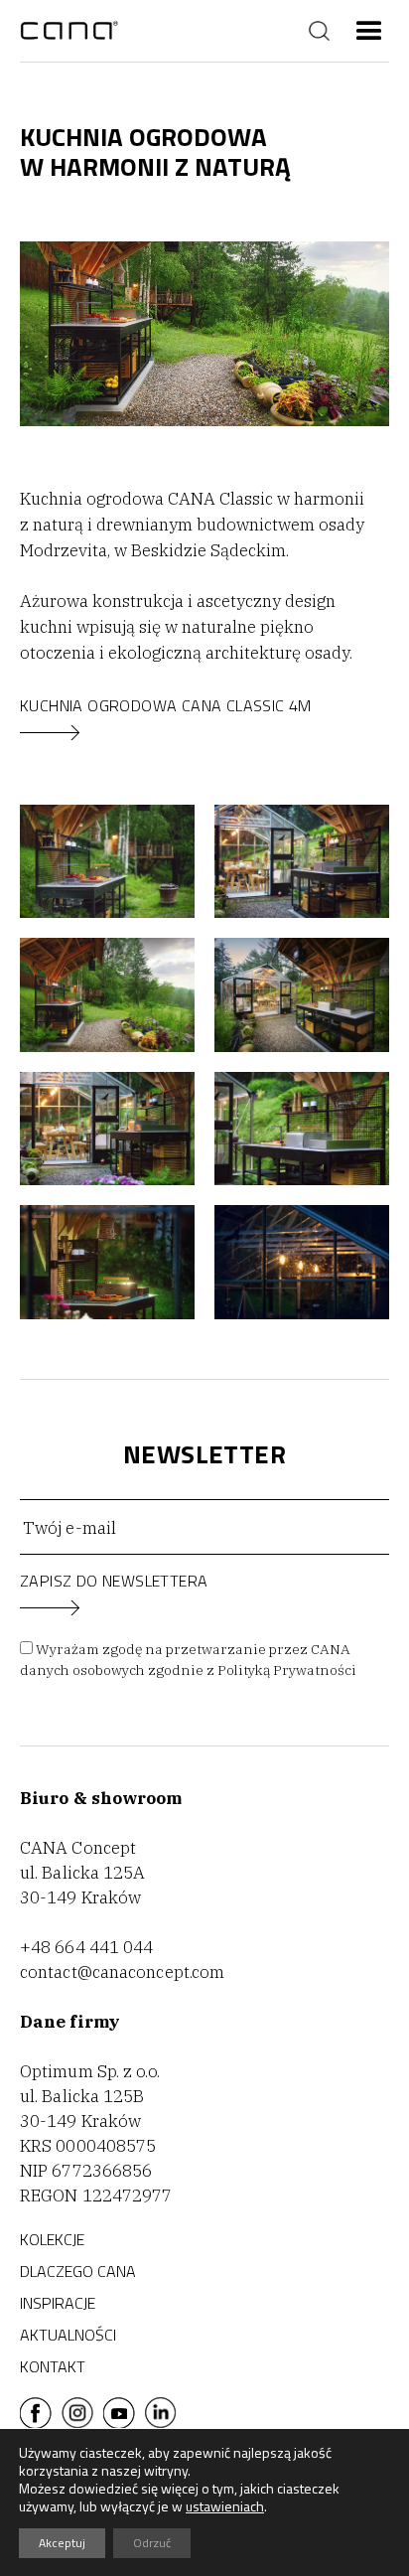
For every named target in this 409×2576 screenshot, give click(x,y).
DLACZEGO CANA (78, 2271)
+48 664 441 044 (87, 1947)
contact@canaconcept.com (122, 1972)
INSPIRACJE (58, 2303)
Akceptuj (62, 2543)
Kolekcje (52, 2239)
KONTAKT (53, 2366)
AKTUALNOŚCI (68, 2335)
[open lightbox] (107, 861)
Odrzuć (152, 2543)
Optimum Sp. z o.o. (90, 2071)
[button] (369, 31)
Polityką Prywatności (287, 1670)
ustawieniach (225, 2506)
